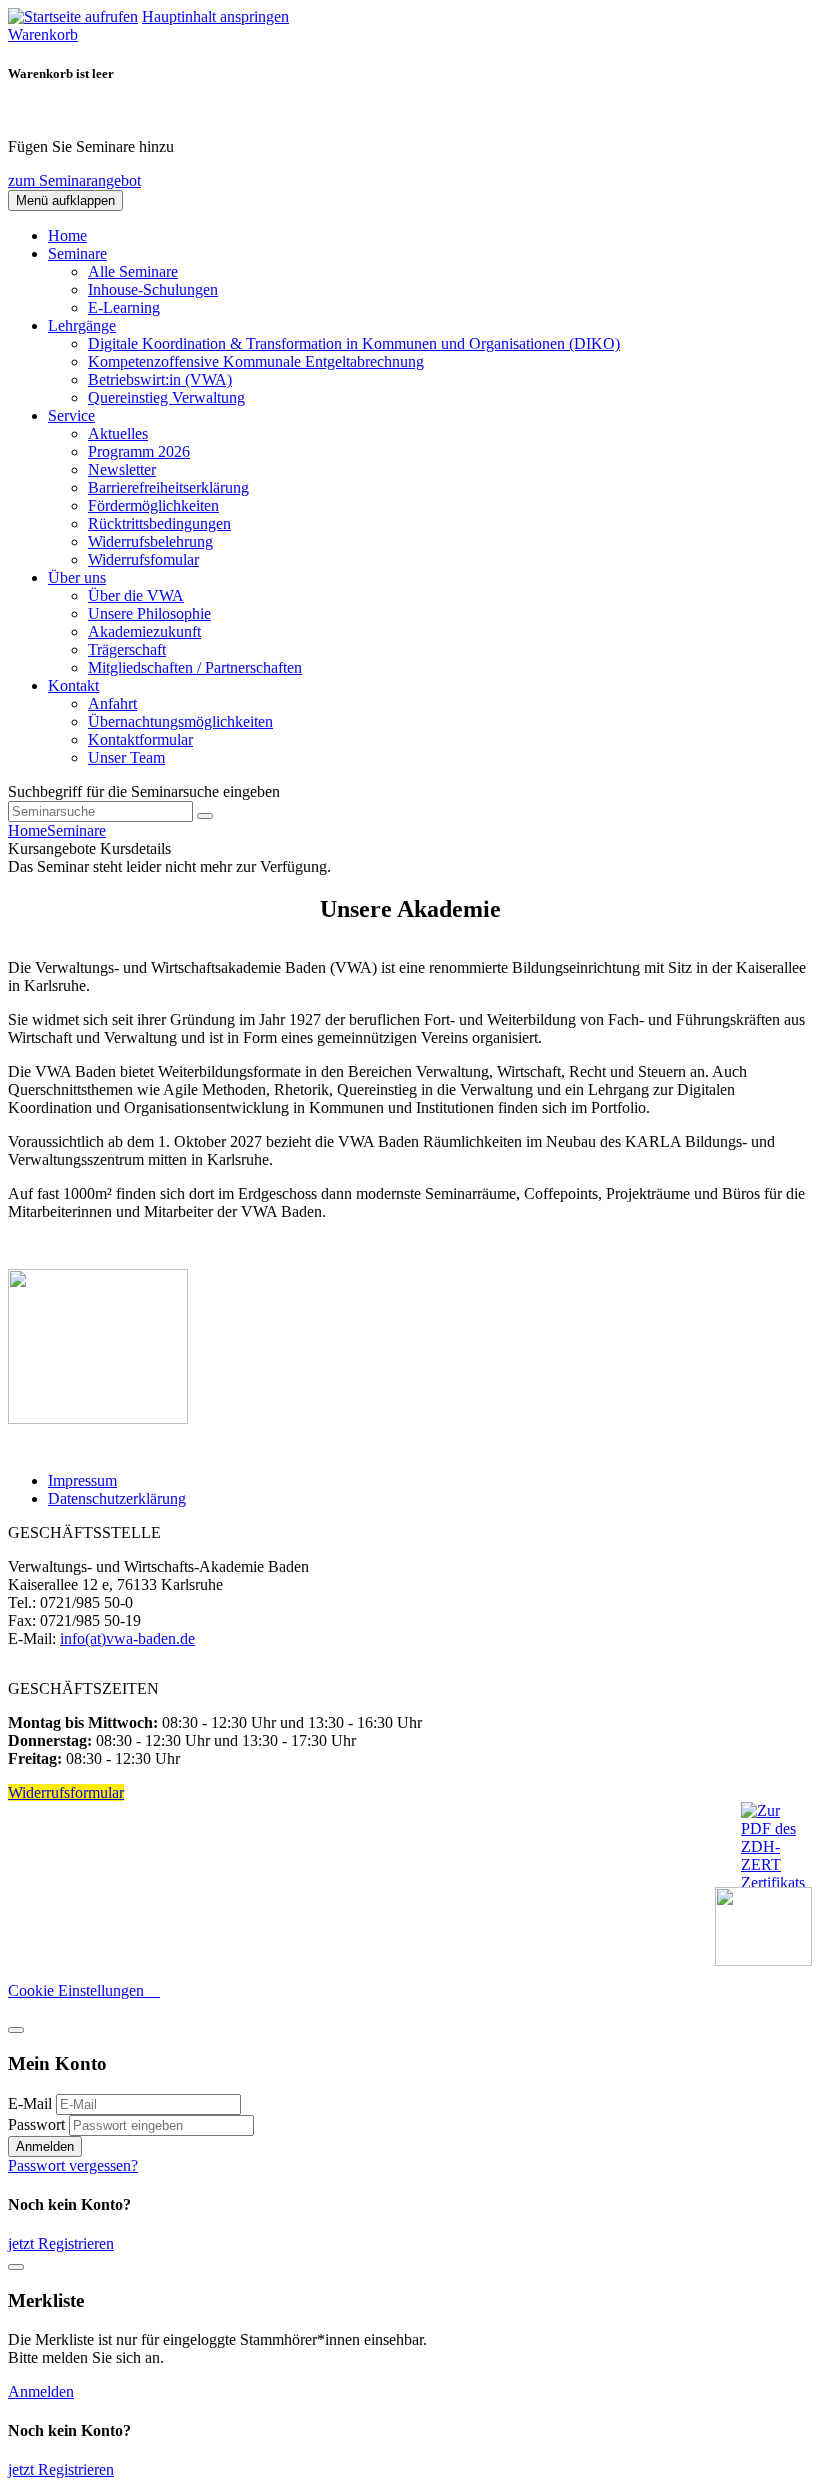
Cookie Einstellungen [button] (84, 1990)
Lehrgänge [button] (82, 325)
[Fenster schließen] (16, 2267)
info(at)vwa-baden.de (127, 1638)
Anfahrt (112, 703)
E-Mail (30, 2103)
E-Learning (124, 307)
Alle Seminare (133, 271)
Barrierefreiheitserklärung (168, 487)
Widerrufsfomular (143, 559)
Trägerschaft (127, 649)
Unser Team (126, 757)
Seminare (76, 830)
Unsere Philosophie (149, 613)
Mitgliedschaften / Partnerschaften (195, 667)
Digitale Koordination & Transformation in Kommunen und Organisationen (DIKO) (354, 343)
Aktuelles (118, 433)
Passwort (36, 2124)
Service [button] (71, 415)
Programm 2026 (139, 451)
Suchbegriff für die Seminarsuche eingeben (144, 791)
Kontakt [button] (73, 685)
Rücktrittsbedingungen (159, 523)
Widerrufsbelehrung (150, 541)
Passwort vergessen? (73, 2165)
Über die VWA (136, 595)
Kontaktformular (140, 739)
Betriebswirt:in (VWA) (160, 379)
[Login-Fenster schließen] (16, 2030)
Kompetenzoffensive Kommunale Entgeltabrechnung (256, 361)
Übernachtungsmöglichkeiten (180, 721)
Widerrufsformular (66, 1792)
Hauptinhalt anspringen (215, 16)
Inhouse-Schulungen (153, 289)
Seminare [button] (77, 253)
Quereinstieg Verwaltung (166, 397)
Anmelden (45, 2146)
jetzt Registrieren (61, 2243)
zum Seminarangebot (74, 180)
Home (67, 235)
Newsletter (122, 469)
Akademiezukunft (144, 631)
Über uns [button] (77, 577)
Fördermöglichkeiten (153, 505)
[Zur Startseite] (73, 16)
